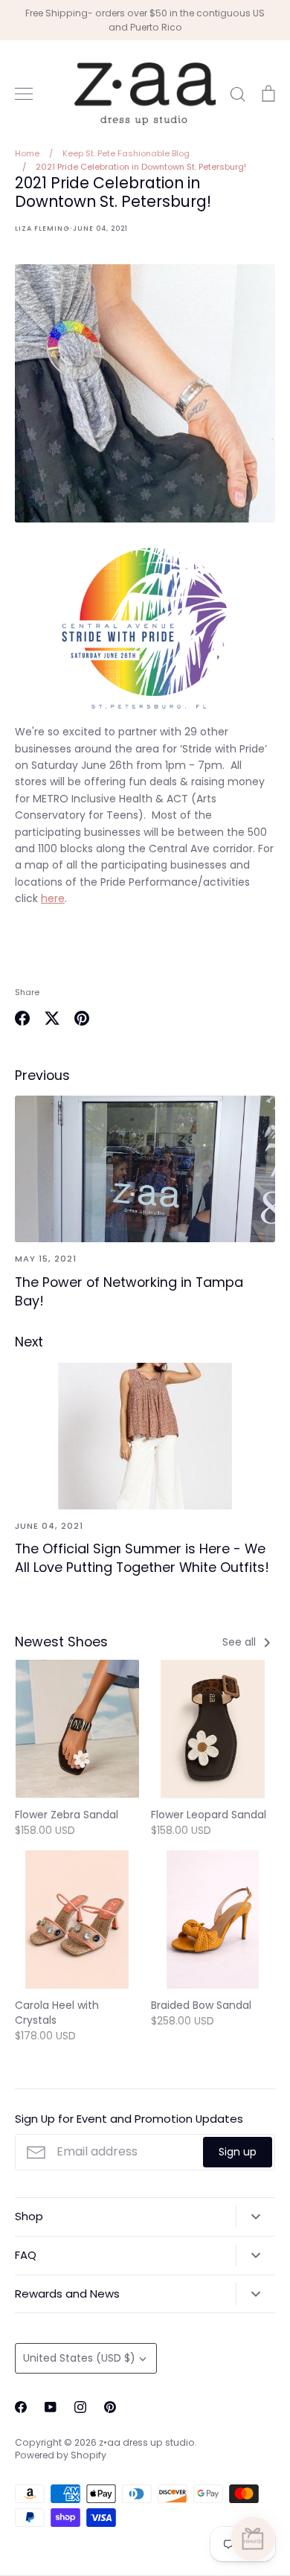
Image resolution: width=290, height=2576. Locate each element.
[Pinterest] (110, 2407)
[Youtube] (51, 2407)
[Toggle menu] (24, 94)
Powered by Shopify (61, 2455)
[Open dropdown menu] (255, 2217)
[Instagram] (80, 2407)
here (53, 898)
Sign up (238, 2152)
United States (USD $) (79, 2358)
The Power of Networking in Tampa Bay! (129, 1291)
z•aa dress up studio (147, 2442)
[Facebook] (21, 2407)
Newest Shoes (61, 1642)
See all (241, 1642)
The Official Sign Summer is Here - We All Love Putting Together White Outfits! (142, 1558)
